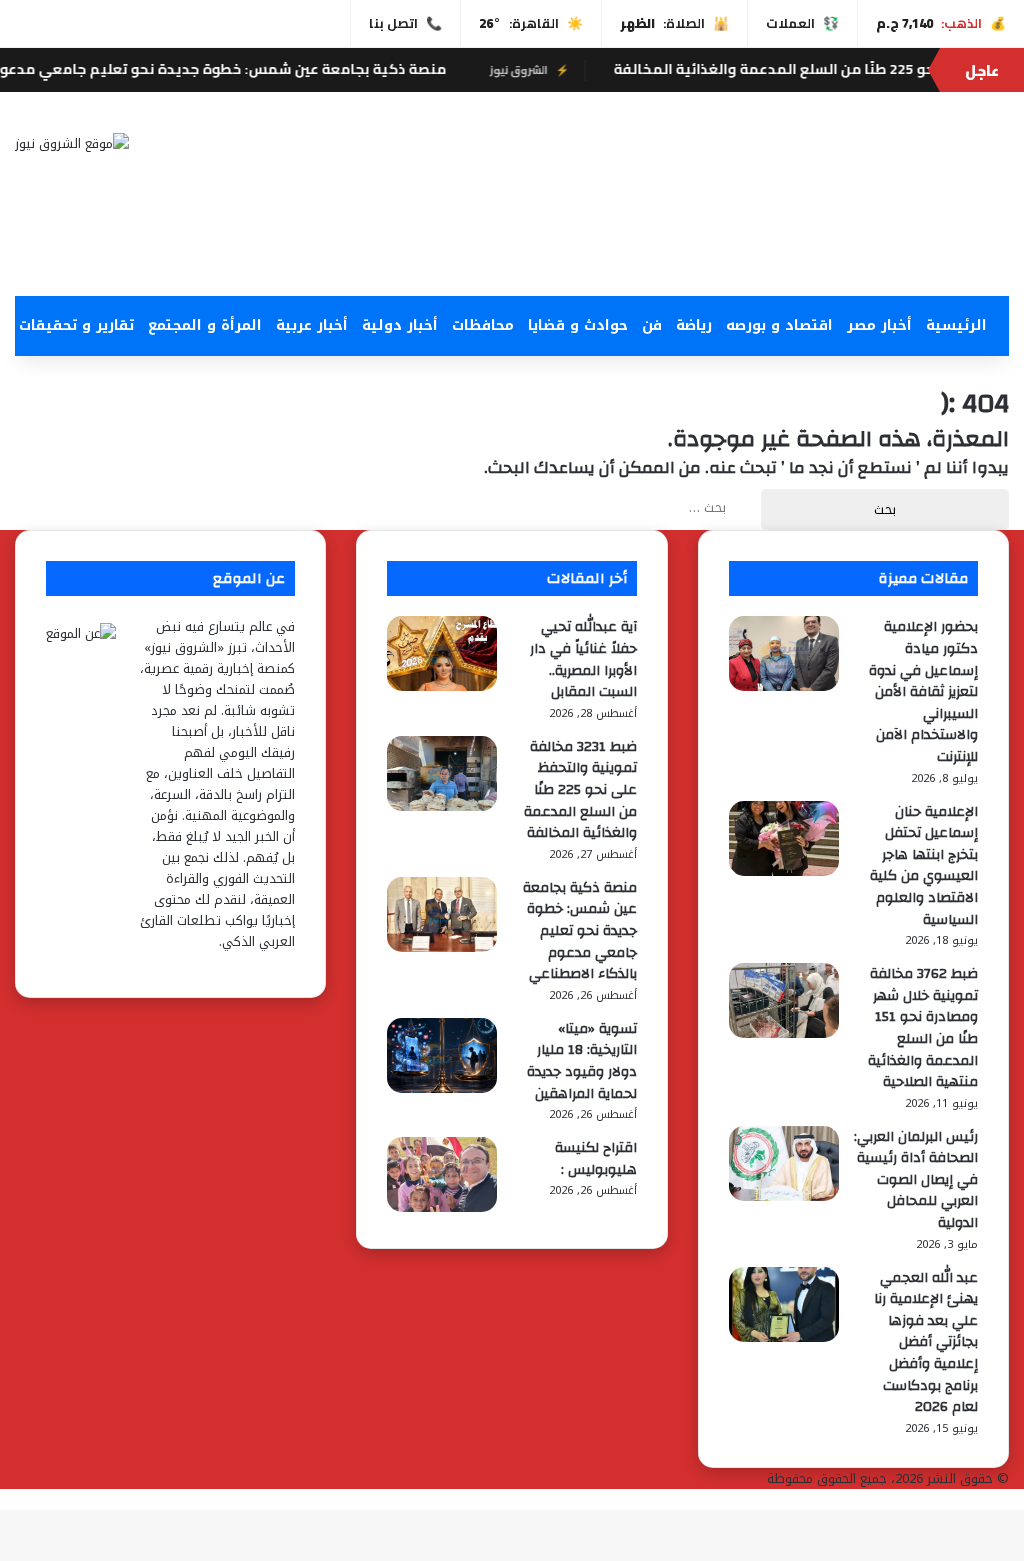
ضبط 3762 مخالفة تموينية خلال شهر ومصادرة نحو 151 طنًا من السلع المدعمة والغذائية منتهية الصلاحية (923, 1028)
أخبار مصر (879, 325)
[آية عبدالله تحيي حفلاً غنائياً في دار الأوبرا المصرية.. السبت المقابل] (442, 686)
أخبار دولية (400, 325)
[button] (682, 248)
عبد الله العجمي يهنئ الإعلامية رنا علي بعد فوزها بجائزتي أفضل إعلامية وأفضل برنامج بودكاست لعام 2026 (926, 1343)
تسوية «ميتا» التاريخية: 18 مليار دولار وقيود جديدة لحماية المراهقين (582, 1061)
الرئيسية (956, 325)
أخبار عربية (312, 325)
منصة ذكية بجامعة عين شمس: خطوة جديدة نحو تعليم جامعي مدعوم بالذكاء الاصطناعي (580, 931)
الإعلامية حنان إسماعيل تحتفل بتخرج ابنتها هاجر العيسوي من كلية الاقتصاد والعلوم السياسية (924, 866)
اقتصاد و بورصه (779, 325)
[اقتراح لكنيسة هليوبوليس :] (442, 1207)
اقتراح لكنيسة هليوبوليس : (596, 1159)
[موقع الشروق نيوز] (72, 143)
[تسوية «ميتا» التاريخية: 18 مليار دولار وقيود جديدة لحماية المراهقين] (442, 1088)
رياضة (694, 325)
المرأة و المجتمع (205, 325)
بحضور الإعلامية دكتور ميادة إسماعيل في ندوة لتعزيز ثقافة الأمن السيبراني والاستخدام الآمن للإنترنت (923, 692)
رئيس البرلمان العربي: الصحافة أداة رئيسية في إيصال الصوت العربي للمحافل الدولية (916, 1180)
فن (652, 325)
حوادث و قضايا (578, 325)
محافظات (483, 325)
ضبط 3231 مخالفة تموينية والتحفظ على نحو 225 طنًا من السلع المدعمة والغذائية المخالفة (580, 790)
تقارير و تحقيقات (76, 325)
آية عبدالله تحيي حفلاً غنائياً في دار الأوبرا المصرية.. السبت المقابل (583, 659)
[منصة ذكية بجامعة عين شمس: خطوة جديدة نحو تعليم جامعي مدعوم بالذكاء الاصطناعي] (442, 947)
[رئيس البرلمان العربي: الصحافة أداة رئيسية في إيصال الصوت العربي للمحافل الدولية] (784, 1196)
